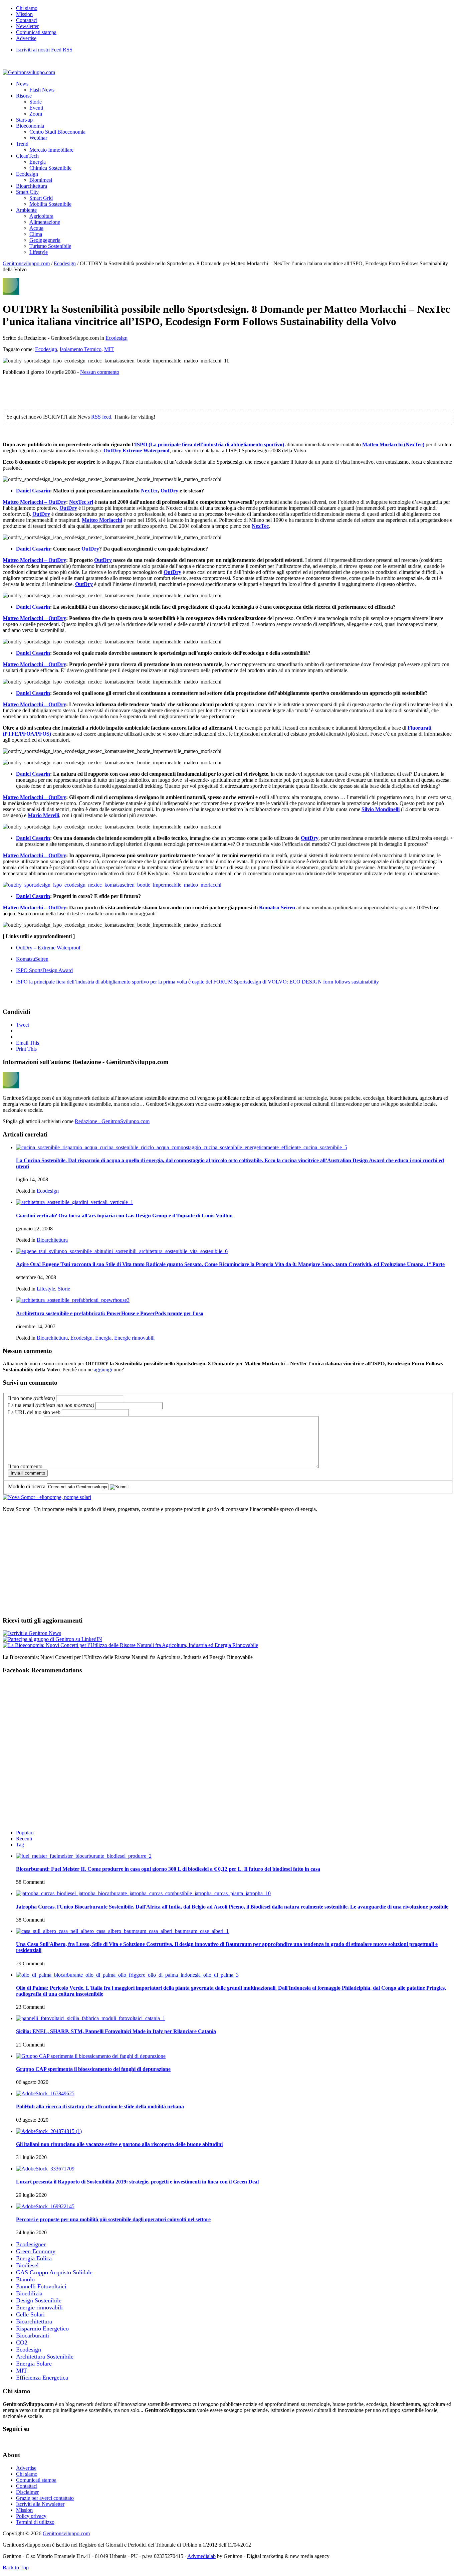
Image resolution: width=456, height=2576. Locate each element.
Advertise (26, 38)
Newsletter (27, 26)
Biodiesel (27, 2265)
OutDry (169, 491)
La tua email (51, 1405)
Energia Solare (34, 2364)
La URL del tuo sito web (34, 1412)
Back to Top (16, 2567)
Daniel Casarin (33, 491)
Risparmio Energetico (42, 2328)
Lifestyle (39, 252)
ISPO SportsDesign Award (44, 970)
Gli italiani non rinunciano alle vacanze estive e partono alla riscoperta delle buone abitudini (119, 2144)
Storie (36, 102)
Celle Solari (30, 2314)
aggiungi (103, 1370)
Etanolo (25, 2279)
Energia (38, 162)
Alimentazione (45, 222)
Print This (26, 1049)
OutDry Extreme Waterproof (137, 450)
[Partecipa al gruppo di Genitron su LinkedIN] (52, 1639)
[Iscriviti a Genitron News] (32, 1633)
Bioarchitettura (32, 186)
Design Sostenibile (39, 2300)
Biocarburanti (33, 2335)
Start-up (24, 120)
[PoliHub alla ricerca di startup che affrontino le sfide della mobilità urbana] (45, 2093)
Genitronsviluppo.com (26, 263)
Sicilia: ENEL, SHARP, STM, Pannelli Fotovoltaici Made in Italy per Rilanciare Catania (116, 2031)
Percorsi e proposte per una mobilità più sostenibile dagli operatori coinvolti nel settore (113, 2219)
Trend (22, 144)
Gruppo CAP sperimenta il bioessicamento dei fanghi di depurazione (93, 2069)
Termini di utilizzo (35, 2522)
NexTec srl (81, 502)
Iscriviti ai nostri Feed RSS (44, 50)
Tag (20, 1845)
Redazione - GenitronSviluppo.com (112, 1121)
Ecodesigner (31, 2244)
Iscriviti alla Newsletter (40, 2504)
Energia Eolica (34, 2258)
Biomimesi (41, 180)
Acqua (36, 228)
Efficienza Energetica (42, 2378)
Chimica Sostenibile (50, 168)
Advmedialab (201, 2556)
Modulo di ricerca (27, 1486)
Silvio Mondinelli (381, 809)
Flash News (42, 90)
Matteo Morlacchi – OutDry (34, 502)
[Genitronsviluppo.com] (29, 72)
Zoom (36, 114)
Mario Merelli (43, 815)
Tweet (23, 1025)
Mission (24, 14)
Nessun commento (100, 372)
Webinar (38, 138)
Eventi (36, 108)
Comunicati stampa (36, 32)
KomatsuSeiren (32, 959)
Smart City (27, 192)
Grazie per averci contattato (45, 2498)
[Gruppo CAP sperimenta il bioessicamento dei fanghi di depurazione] (91, 2056)
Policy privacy (31, 2516)
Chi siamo (27, 8)
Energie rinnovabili (134, 1338)
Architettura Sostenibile (45, 2357)
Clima (36, 234)
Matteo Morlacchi (102, 520)
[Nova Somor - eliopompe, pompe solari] (47, 1497)
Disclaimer (27, 2492)
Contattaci (27, 20)
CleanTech (27, 156)
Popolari (25, 1833)
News (22, 84)
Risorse (24, 96)
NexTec (149, 491)
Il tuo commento (25, 1466)
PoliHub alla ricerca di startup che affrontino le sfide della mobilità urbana (100, 2106)
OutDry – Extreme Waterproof (48, 948)
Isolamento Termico (81, 349)
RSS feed (101, 417)
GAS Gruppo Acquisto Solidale (54, 2272)
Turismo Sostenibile (50, 246)
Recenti (24, 1839)
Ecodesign (27, 174)
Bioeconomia (30, 126)
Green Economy (36, 2251)
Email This (28, 1043)
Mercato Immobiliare (51, 150)
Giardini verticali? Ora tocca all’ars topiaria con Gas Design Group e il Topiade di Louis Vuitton (124, 1216)
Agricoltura (41, 216)
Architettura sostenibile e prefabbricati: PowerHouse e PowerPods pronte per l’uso (110, 1313)
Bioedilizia (29, 2293)
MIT (109, 349)
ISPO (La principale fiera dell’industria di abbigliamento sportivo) (209, 444)
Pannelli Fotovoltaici (41, 2286)
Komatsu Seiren (277, 907)
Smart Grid (41, 198)
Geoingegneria (45, 240)
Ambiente (26, 210)
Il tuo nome (31, 1398)
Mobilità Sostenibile (50, 204)
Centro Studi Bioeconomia (57, 132)
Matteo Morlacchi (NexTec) (393, 444)
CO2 (22, 2342)
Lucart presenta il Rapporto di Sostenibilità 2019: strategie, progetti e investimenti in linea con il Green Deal (137, 2182)
